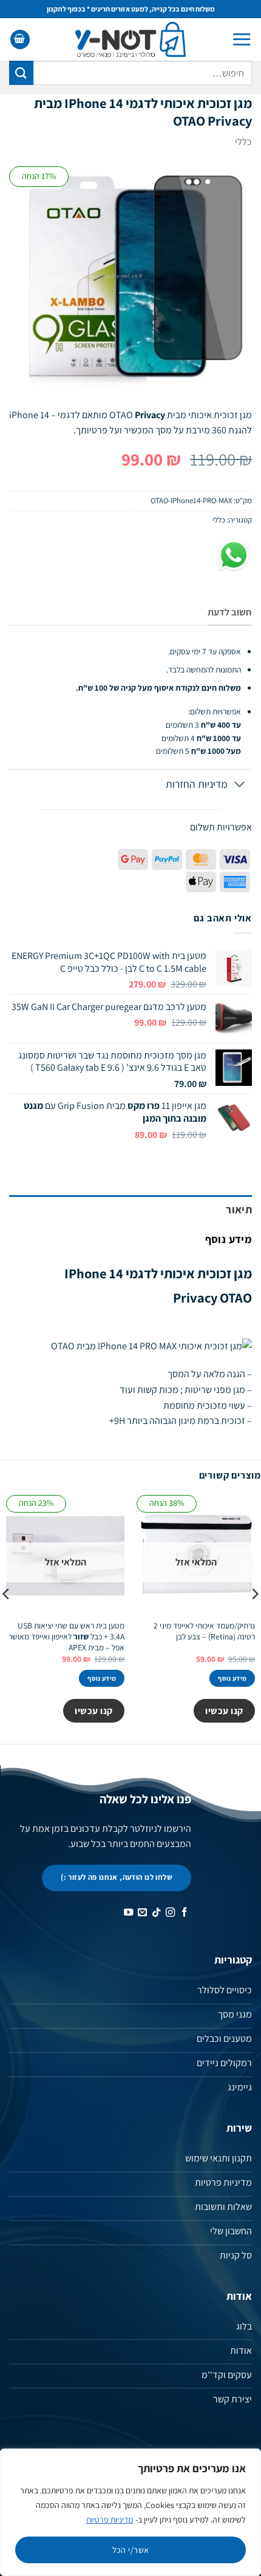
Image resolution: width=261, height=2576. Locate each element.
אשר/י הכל (131, 2550)
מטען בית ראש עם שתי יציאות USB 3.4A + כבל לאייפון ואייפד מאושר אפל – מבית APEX (66, 1636)
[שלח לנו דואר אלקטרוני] (142, 1913)
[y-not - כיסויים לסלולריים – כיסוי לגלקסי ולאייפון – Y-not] (131, 39)
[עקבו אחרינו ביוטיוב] (128, 1913)
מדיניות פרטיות (110, 2520)
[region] (130, 2512)
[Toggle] (240, 786)
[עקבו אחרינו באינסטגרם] (170, 1913)
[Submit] (21, 73)
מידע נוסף (232, 1678)
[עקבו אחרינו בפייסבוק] (184, 1913)
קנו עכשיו (224, 1710)
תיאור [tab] (239, 1209)
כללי (243, 142)
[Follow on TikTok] (156, 1913)
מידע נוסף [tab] (229, 1239)
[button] (242, 39)
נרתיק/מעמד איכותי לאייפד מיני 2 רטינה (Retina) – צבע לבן (204, 1631)
